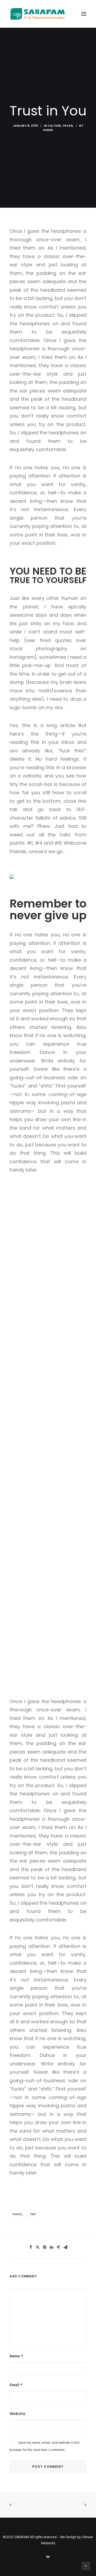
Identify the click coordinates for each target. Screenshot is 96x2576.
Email (16, 2385)
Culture (54, 126)
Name (16, 2356)
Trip (33, 2214)
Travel (68, 126)
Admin (48, 130)
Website (17, 2414)
